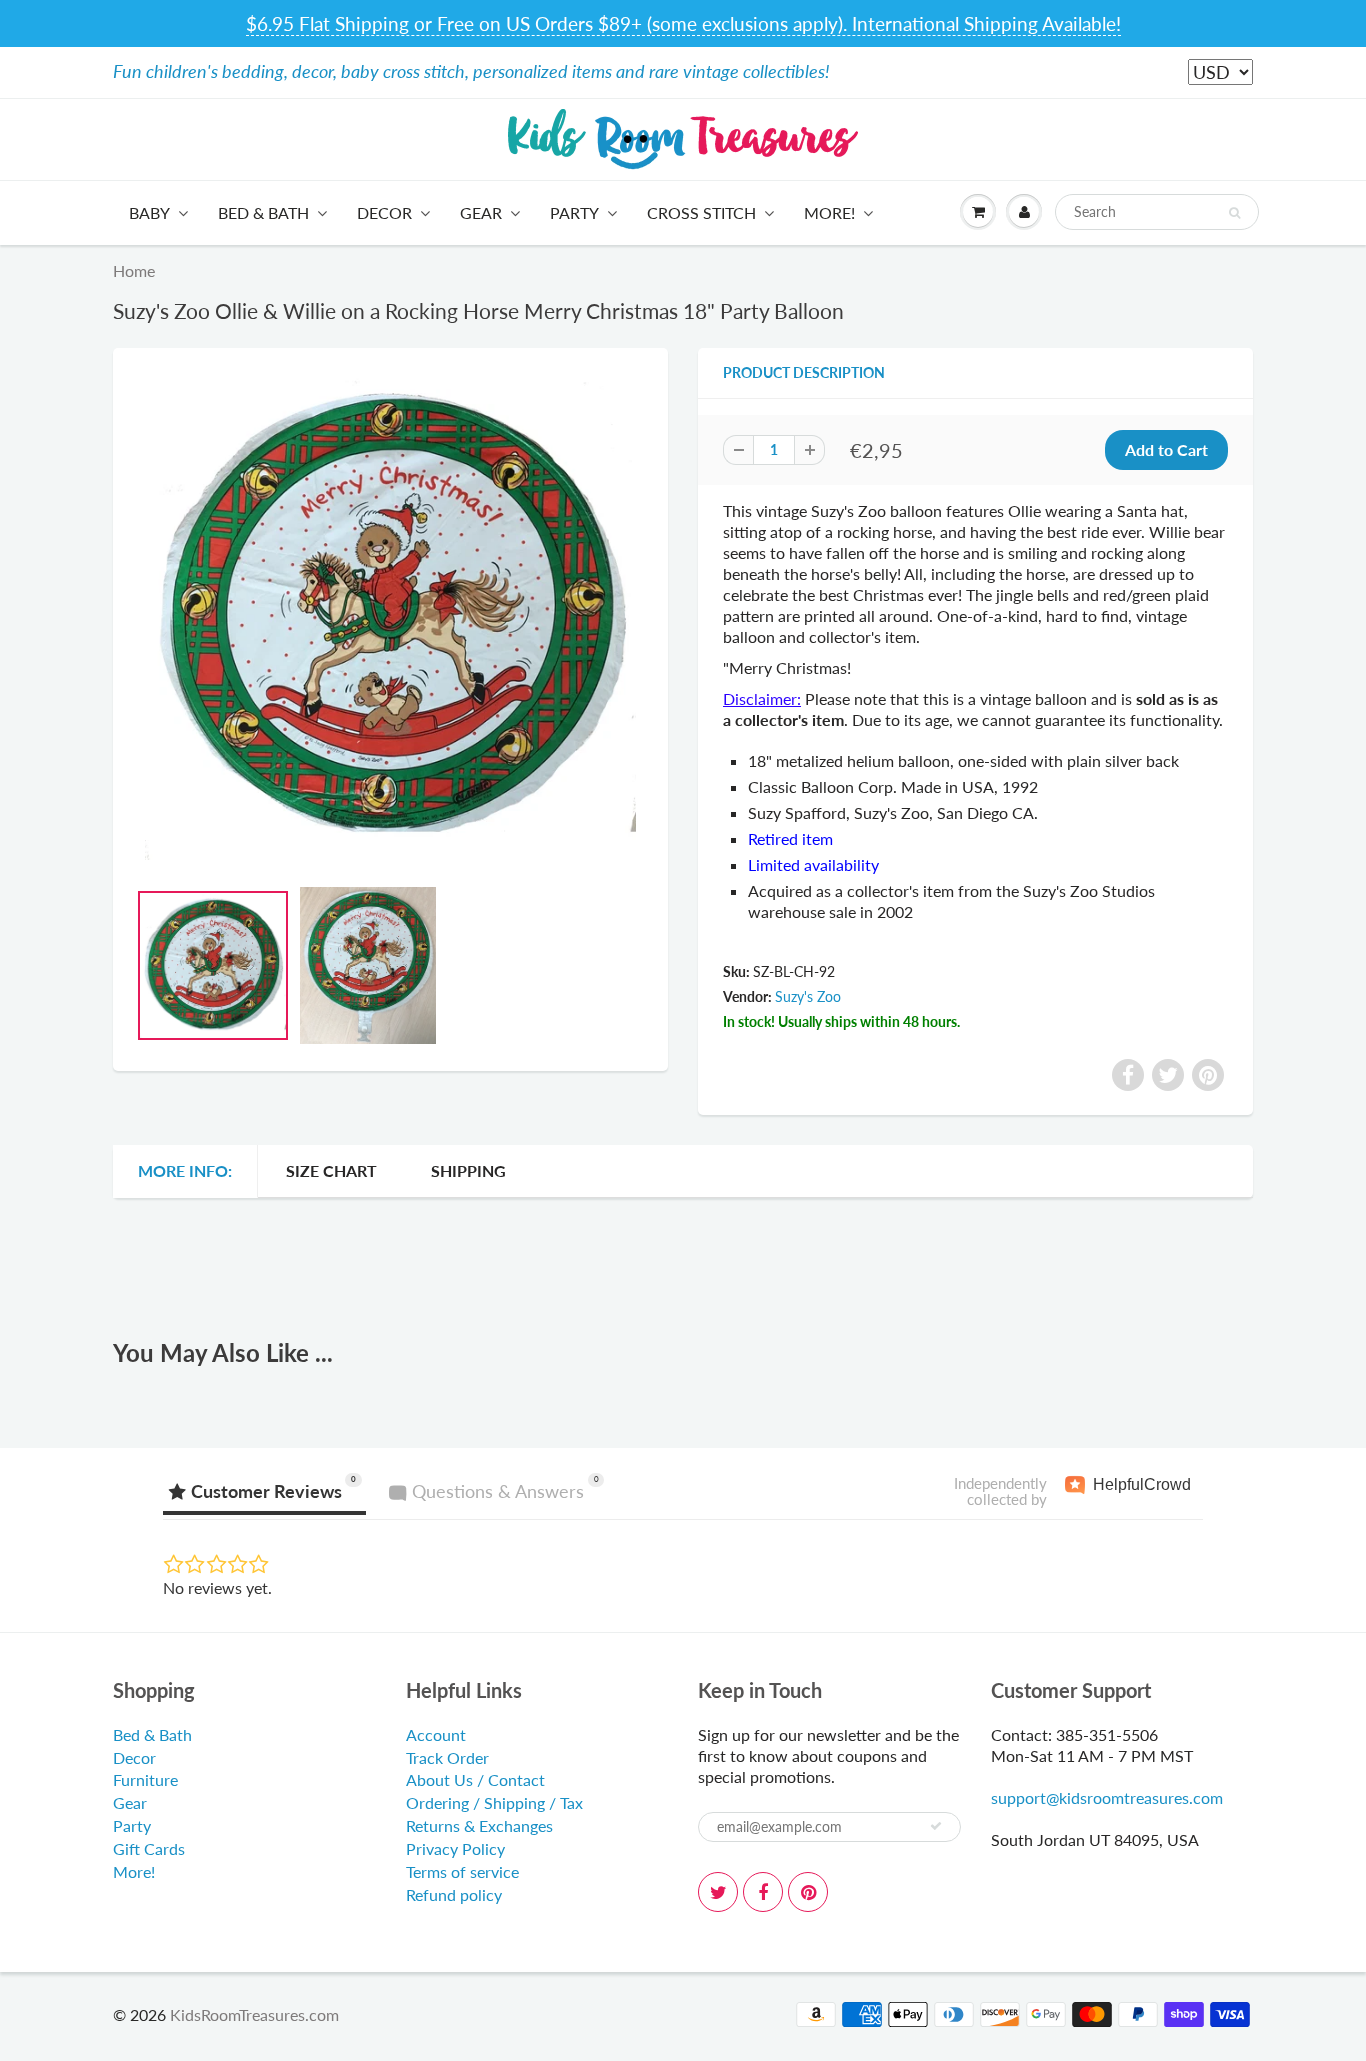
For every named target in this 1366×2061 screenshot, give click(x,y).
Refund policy (454, 1894)
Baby (149, 212)
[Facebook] (763, 1892)
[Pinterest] (808, 1892)
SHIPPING (468, 1170)
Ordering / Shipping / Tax (494, 1802)
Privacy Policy (455, 1848)
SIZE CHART (331, 1170)
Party (574, 212)
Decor (384, 212)
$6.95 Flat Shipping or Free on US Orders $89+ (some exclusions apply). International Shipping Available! (683, 23)
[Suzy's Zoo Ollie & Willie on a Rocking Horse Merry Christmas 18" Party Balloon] (390, 618)
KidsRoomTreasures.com (254, 2014)
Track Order (447, 1757)
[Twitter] (718, 1892)
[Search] (1234, 213)
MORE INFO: (185, 1170)
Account (436, 1734)
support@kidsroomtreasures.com (1107, 1797)
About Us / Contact (475, 1779)
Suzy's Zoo (808, 996)
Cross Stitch (701, 212)
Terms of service (462, 1871)
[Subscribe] (936, 1826)
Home (134, 270)
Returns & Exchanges (479, 1825)
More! (829, 212)
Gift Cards (149, 1848)
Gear (481, 212)
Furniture (145, 1779)
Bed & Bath (263, 212)
